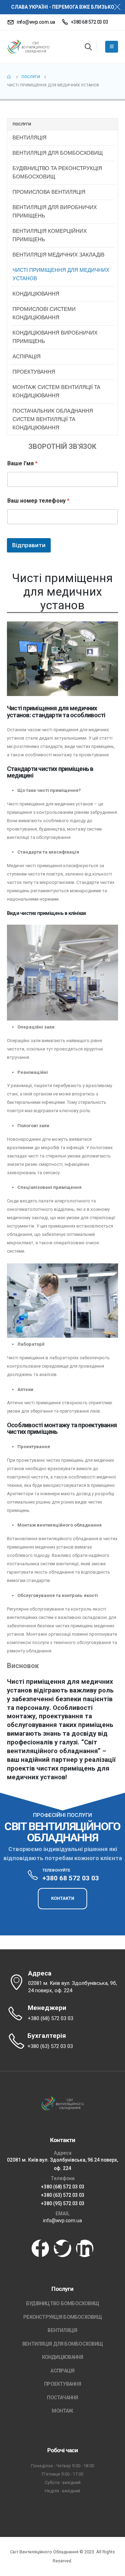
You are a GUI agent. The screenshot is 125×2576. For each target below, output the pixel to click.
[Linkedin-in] (85, 2248)
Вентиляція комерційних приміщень (50, 235)
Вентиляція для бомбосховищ (58, 153)
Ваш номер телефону (38, 501)
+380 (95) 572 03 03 (63, 2203)
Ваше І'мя (22, 463)
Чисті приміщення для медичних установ (61, 274)
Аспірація (27, 356)
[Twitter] (62, 2248)
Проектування (34, 372)
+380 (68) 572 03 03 (63, 2187)
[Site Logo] (28, 47)
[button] (88, 47)
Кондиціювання (36, 294)
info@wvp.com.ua (62, 2220)
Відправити (29, 545)
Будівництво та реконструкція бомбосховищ (57, 172)
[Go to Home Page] (9, 77)
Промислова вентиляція (49, 192)
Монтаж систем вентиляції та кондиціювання (56, 391)
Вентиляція (30, 137)
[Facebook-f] (40, 2248)
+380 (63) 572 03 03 (63, 2195)
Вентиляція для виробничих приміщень (55, 211)
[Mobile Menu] (112, 47)
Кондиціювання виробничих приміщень (55, 337)
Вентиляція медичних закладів (59, 255)
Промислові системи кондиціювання (44, 313)
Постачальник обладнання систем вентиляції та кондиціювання (53, 419)
